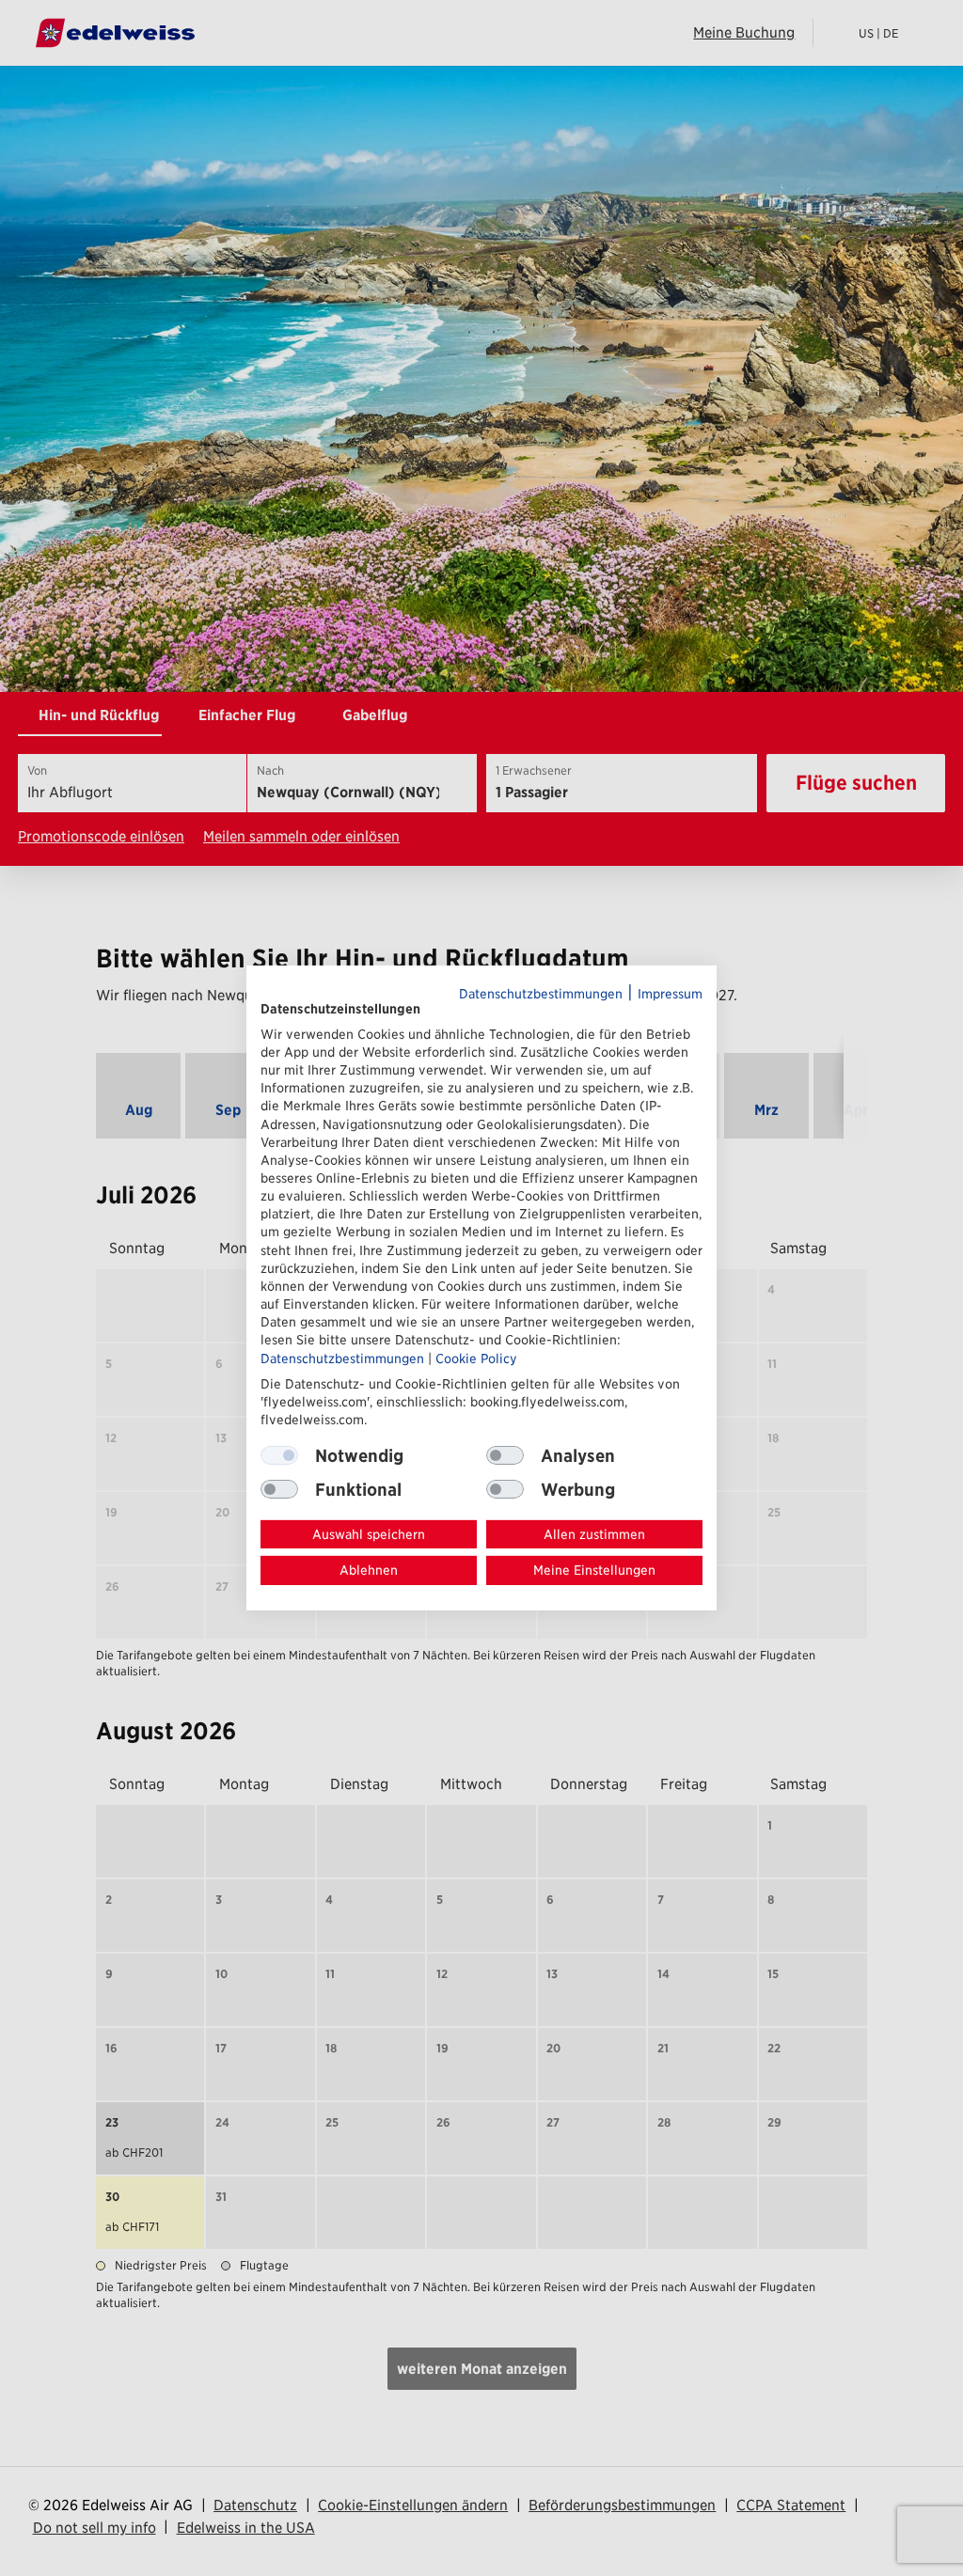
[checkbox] (505, 1455)
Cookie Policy (476, 1358)
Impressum (670, 994)
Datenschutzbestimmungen (541, 994)
